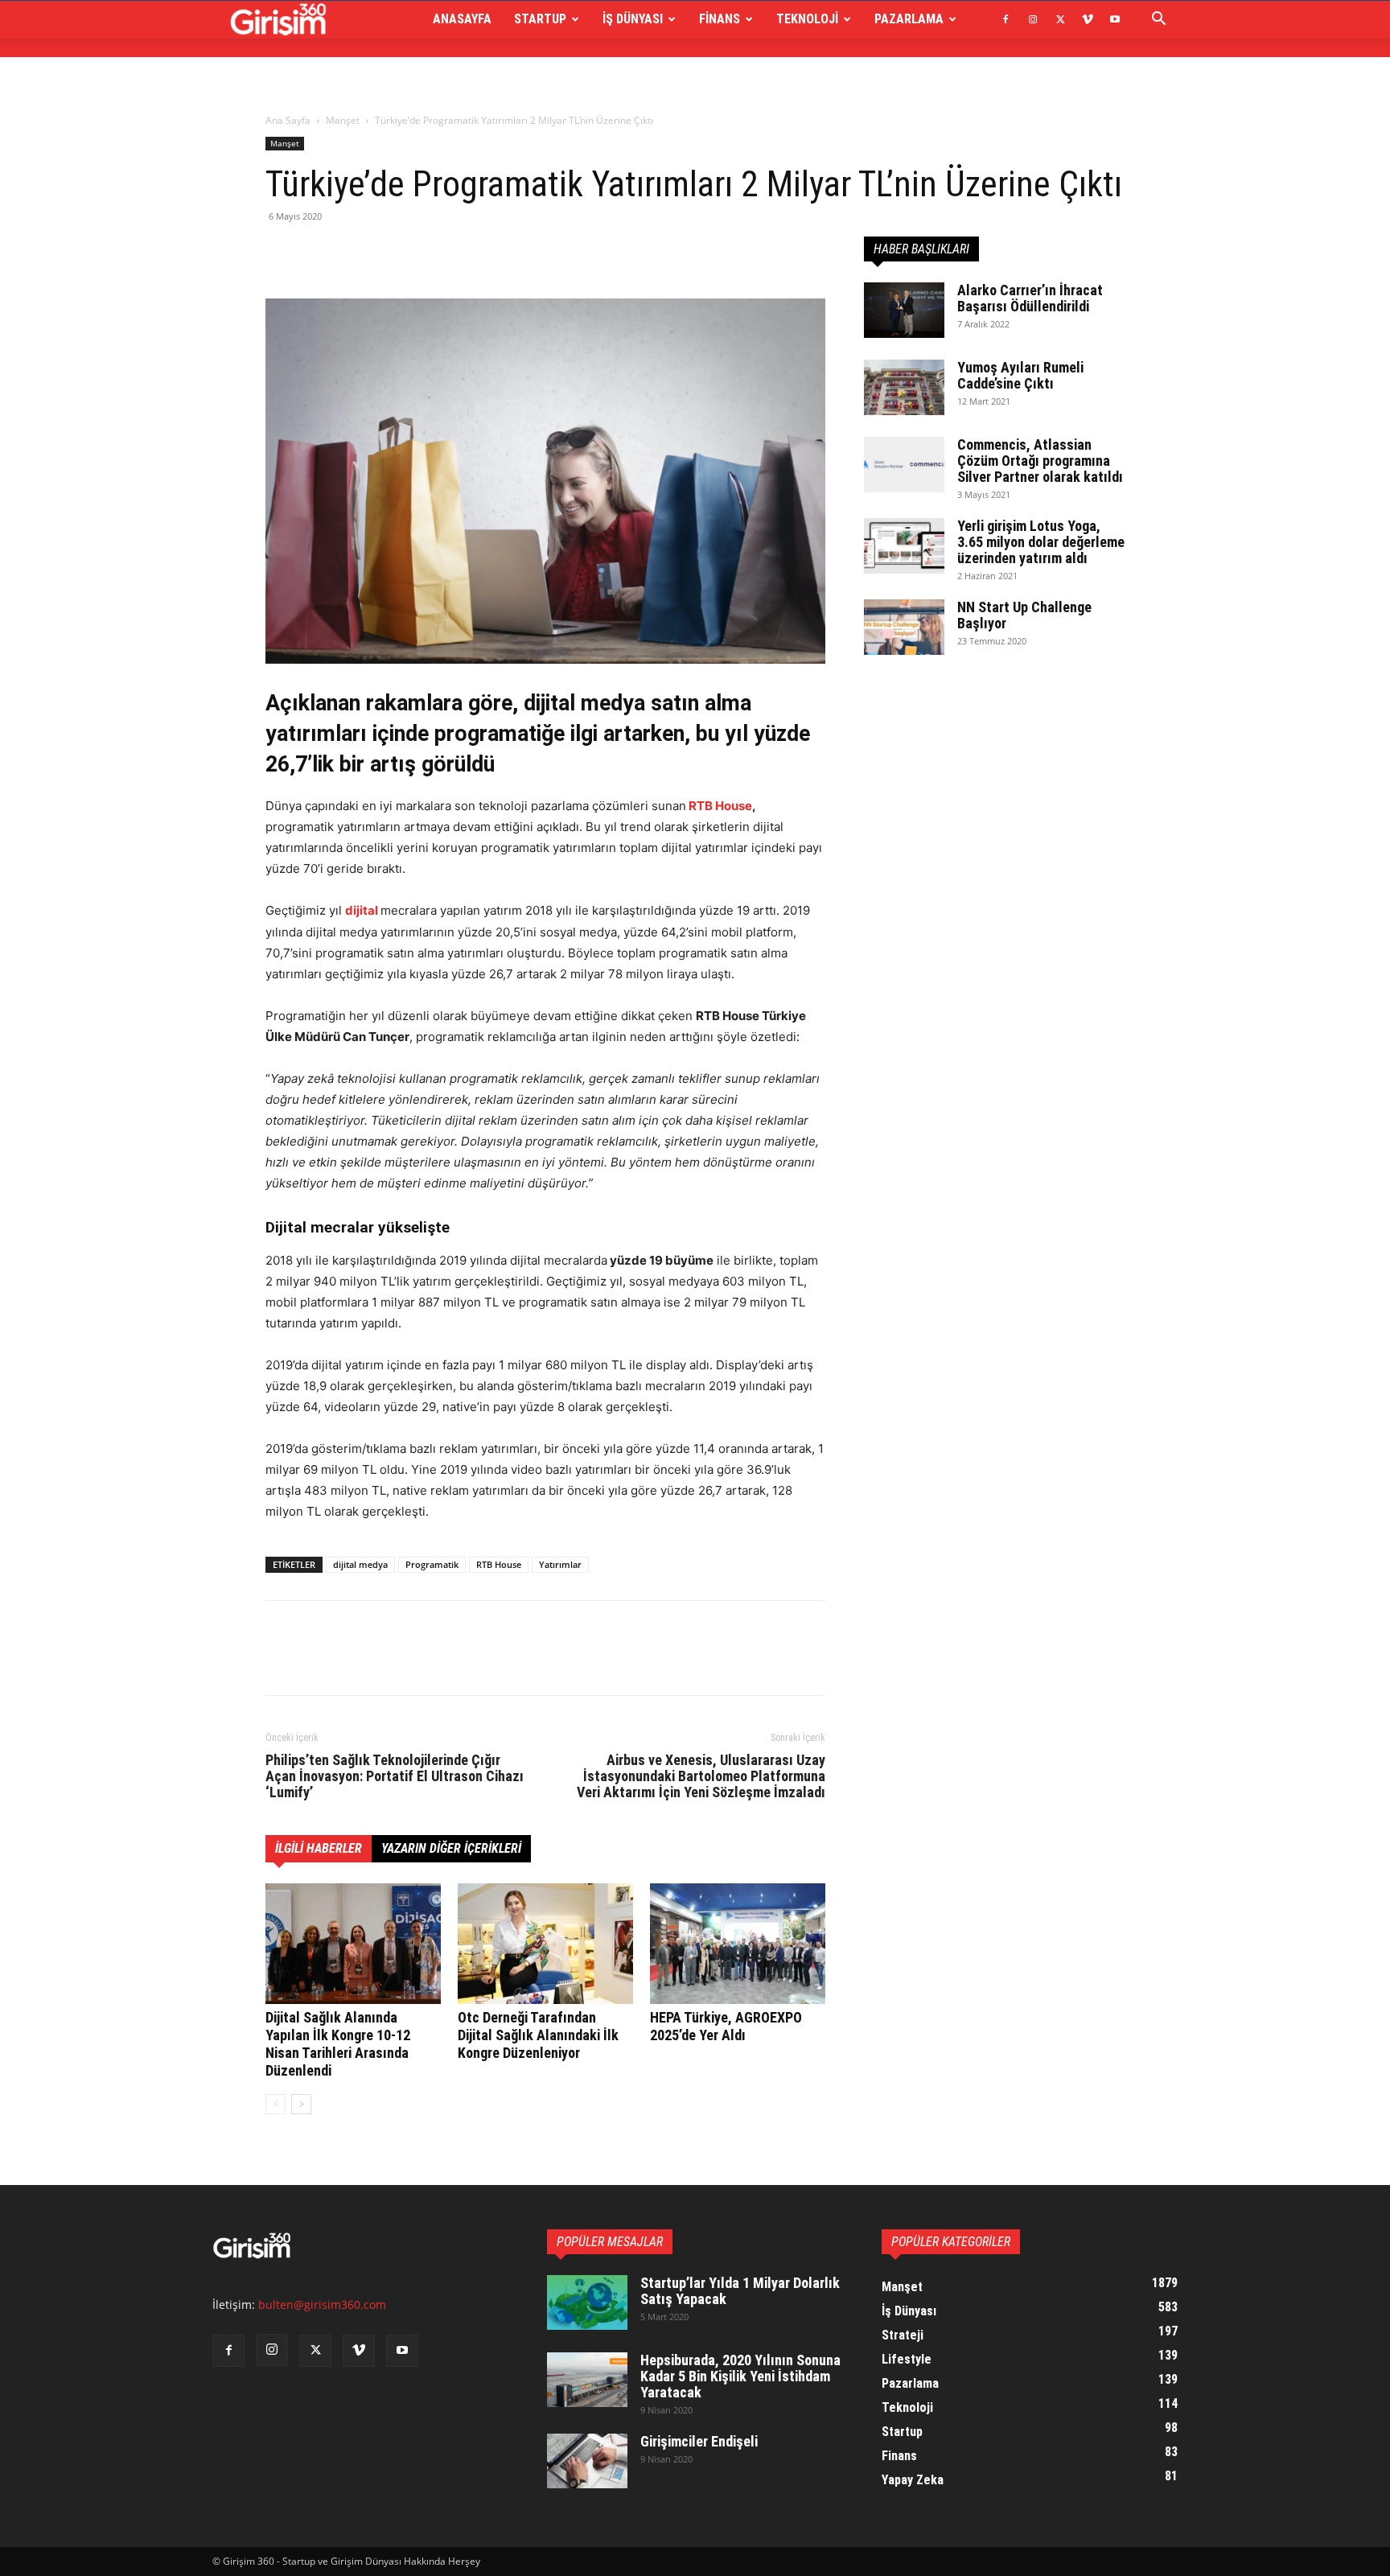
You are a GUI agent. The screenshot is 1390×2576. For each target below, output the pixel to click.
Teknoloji (807, 19)
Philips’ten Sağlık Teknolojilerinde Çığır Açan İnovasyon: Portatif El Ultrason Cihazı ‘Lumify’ (395, 1776)
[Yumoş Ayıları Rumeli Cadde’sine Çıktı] (904, 387)
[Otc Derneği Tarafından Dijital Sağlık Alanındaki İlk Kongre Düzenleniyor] (545, 1944)
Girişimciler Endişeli (699, 2441)
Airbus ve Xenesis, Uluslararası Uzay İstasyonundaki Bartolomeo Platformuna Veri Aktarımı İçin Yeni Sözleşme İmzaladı (701, 1776)
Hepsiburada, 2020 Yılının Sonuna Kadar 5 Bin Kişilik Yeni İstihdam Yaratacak (740, 2376)
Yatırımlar (560, 1564)
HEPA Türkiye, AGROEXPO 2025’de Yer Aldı (726, 2026)
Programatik (432, 1564)
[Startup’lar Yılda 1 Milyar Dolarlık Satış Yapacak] (587, 2303)
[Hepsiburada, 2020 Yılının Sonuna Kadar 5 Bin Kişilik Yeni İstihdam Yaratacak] (587, 2380)
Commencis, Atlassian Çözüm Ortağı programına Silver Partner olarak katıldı (1040, 461)
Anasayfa (462, 19)
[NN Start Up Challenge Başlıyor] (904, 627)
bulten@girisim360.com (322, 2304)
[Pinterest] (356, 253)
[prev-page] (276, 2104)
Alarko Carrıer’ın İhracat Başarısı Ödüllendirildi (1030, 298)
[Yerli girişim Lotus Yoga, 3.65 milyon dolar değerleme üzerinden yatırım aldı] (904, 546)
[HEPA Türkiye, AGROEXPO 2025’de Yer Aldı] (738, 1944)
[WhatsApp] (393, 253)
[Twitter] (1060, 19)
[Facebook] (1005, 19)
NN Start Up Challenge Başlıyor (1024, 615)
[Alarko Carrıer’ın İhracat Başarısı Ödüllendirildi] (904, 310)
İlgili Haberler (319, 1848)
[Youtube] (1115, 19)
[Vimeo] (1088, 19)
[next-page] (301, 2104)
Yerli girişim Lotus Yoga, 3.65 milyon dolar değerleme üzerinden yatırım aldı (1041, 542)
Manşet (343, 120)
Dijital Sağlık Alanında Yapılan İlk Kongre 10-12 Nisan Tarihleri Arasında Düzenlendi (338, 2044)
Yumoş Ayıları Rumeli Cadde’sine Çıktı (1020, 375)
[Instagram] (1033, 19)
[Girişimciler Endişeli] (587, 2461)
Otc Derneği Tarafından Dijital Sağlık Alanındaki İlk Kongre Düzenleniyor (538, 2035)
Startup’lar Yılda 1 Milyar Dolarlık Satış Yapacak (740, 2291)
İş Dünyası (633, 19)
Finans (720, 19)
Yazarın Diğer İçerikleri (451, 1848)
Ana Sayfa (288, 120)
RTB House (720, 806)
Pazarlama (909, 19)
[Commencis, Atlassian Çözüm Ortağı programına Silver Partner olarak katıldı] (904, 465)
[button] (1158, 21)
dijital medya (360, 1564)
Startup (540, 19)
